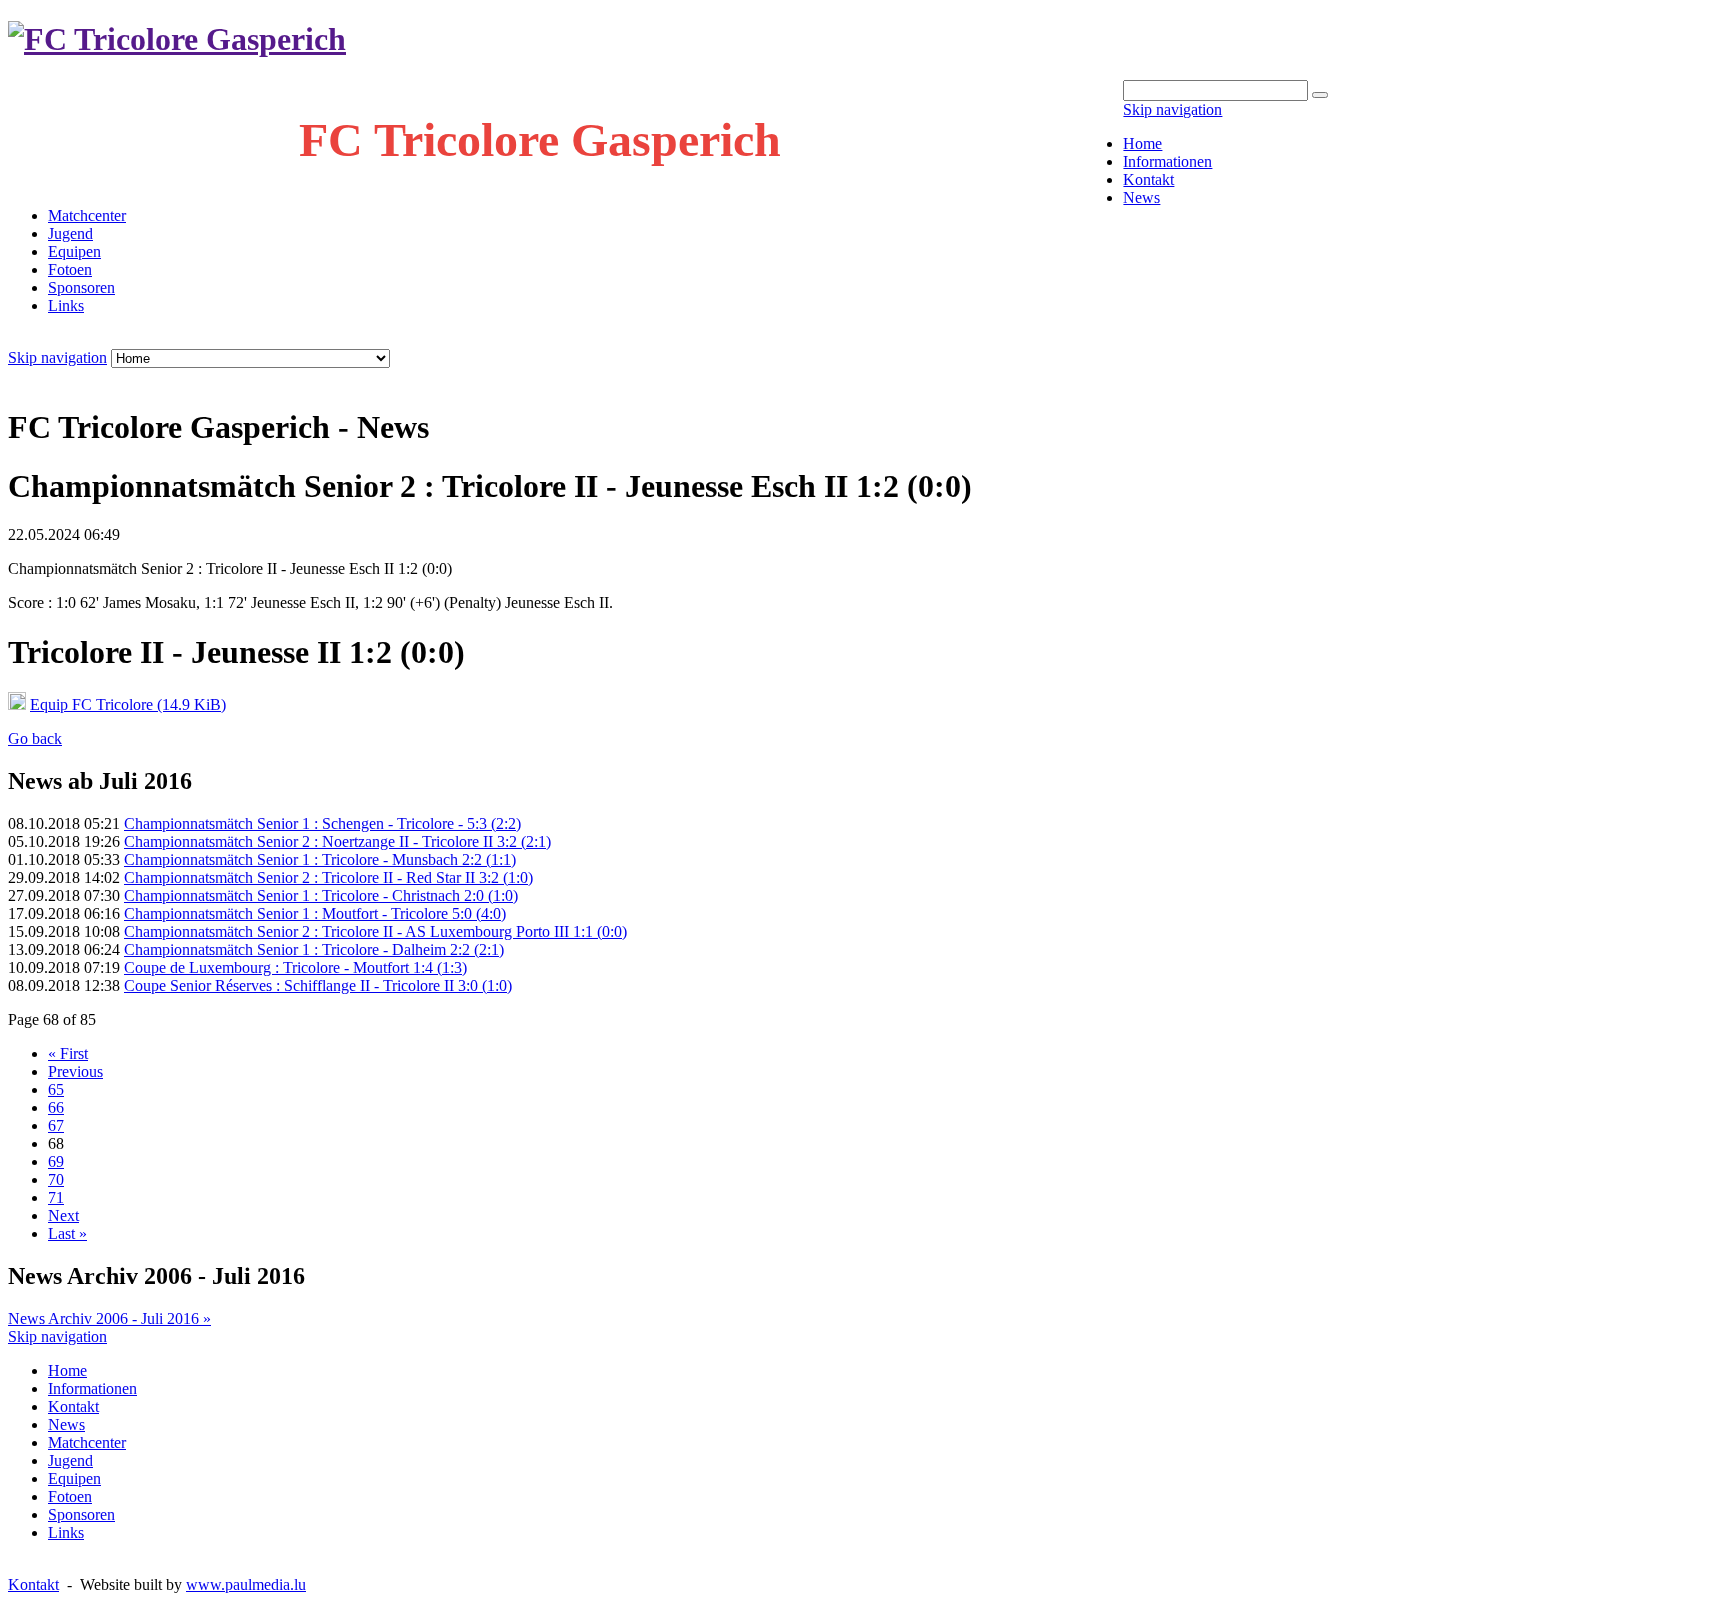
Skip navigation (1172, 109)
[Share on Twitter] (76, 378)
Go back (35, 738)
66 (56, 1107)
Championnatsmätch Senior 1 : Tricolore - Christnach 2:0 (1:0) (321, 895)
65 (56, 1089)
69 (56, 1161)
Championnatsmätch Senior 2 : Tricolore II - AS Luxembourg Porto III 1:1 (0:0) (375, 931)
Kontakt (1148, 179)
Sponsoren (81, 287)
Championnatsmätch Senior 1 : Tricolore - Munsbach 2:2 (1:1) (320, 859)
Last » (67, 1233)
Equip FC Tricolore (128, 704)
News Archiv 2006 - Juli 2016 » (109, 1318)
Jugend (70, 233)
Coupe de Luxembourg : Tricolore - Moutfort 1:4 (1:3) (295, 967)
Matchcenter (87, 215)
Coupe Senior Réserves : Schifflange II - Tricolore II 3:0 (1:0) (318, 985)
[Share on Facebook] (56, 378)
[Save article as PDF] (36, 378)
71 (56, 1197)
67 (56, 1125)
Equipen (74, 251)
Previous (75, 1071)
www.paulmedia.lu (246, 1584)
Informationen (1167, 161)
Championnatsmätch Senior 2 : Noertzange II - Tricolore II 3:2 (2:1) (337, 841)
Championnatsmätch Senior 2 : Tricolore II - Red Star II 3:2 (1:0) (328, 877)
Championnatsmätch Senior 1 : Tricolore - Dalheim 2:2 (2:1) (314, 949)
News (1141, 197)
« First (68, 1053)
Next (63, 1215)
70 (56, 1179)
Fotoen (70, 269)
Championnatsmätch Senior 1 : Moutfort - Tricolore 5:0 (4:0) (315, 913)
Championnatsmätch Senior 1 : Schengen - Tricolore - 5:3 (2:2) (322, 823)
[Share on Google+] (96, 378)
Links (66, 305)
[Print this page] (16, 378)
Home (1142, 143)
